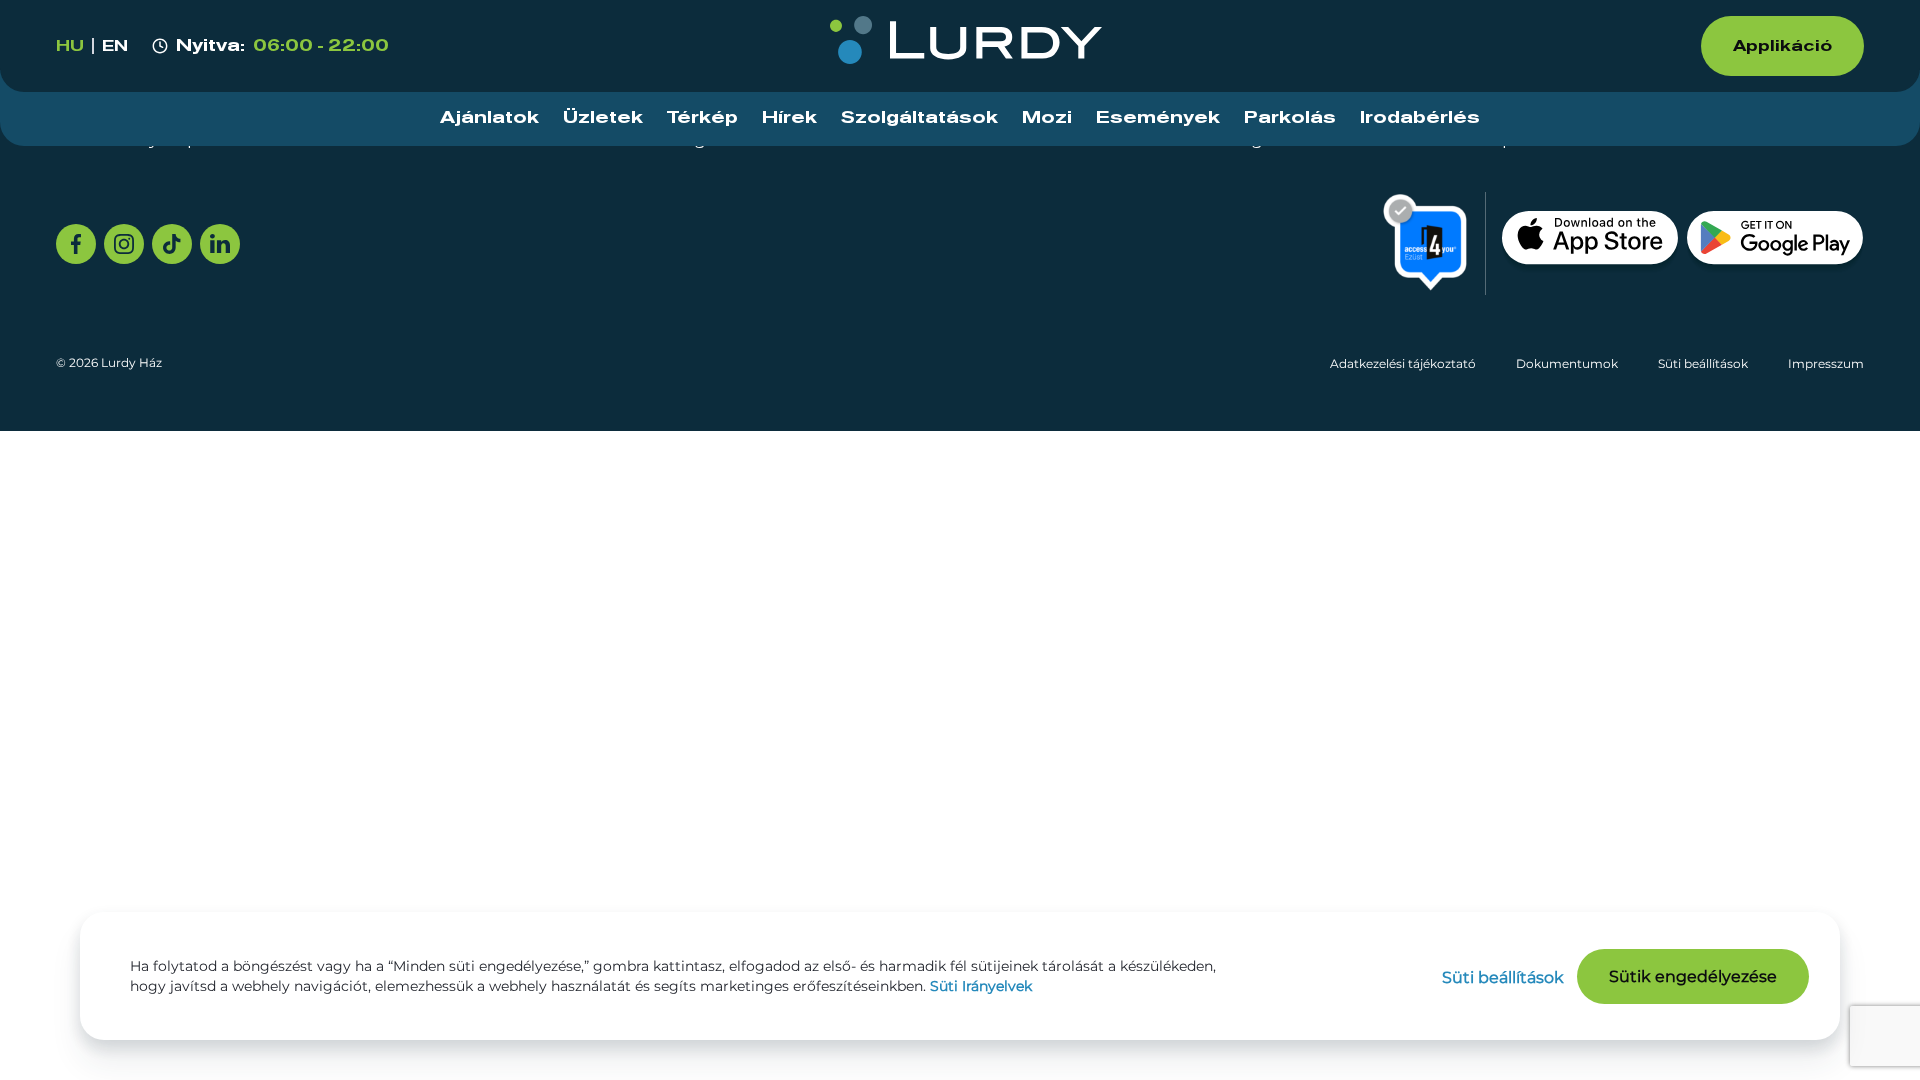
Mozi (1047, 118)
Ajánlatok (489, 118)
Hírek (789, 118)
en (115, 46)
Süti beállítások (1703, 363)
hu (70, 46)
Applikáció (1782, 46)
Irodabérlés (1420, 118)
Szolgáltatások (919, 118)
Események (1158, 118)
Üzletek (603, 118)
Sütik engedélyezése (1693, 976)
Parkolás (1290, 118)
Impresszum (1826, 363)
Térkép (702, 118)
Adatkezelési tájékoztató (1403, 363)
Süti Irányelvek (981, 986)
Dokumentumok (1567, 363)
